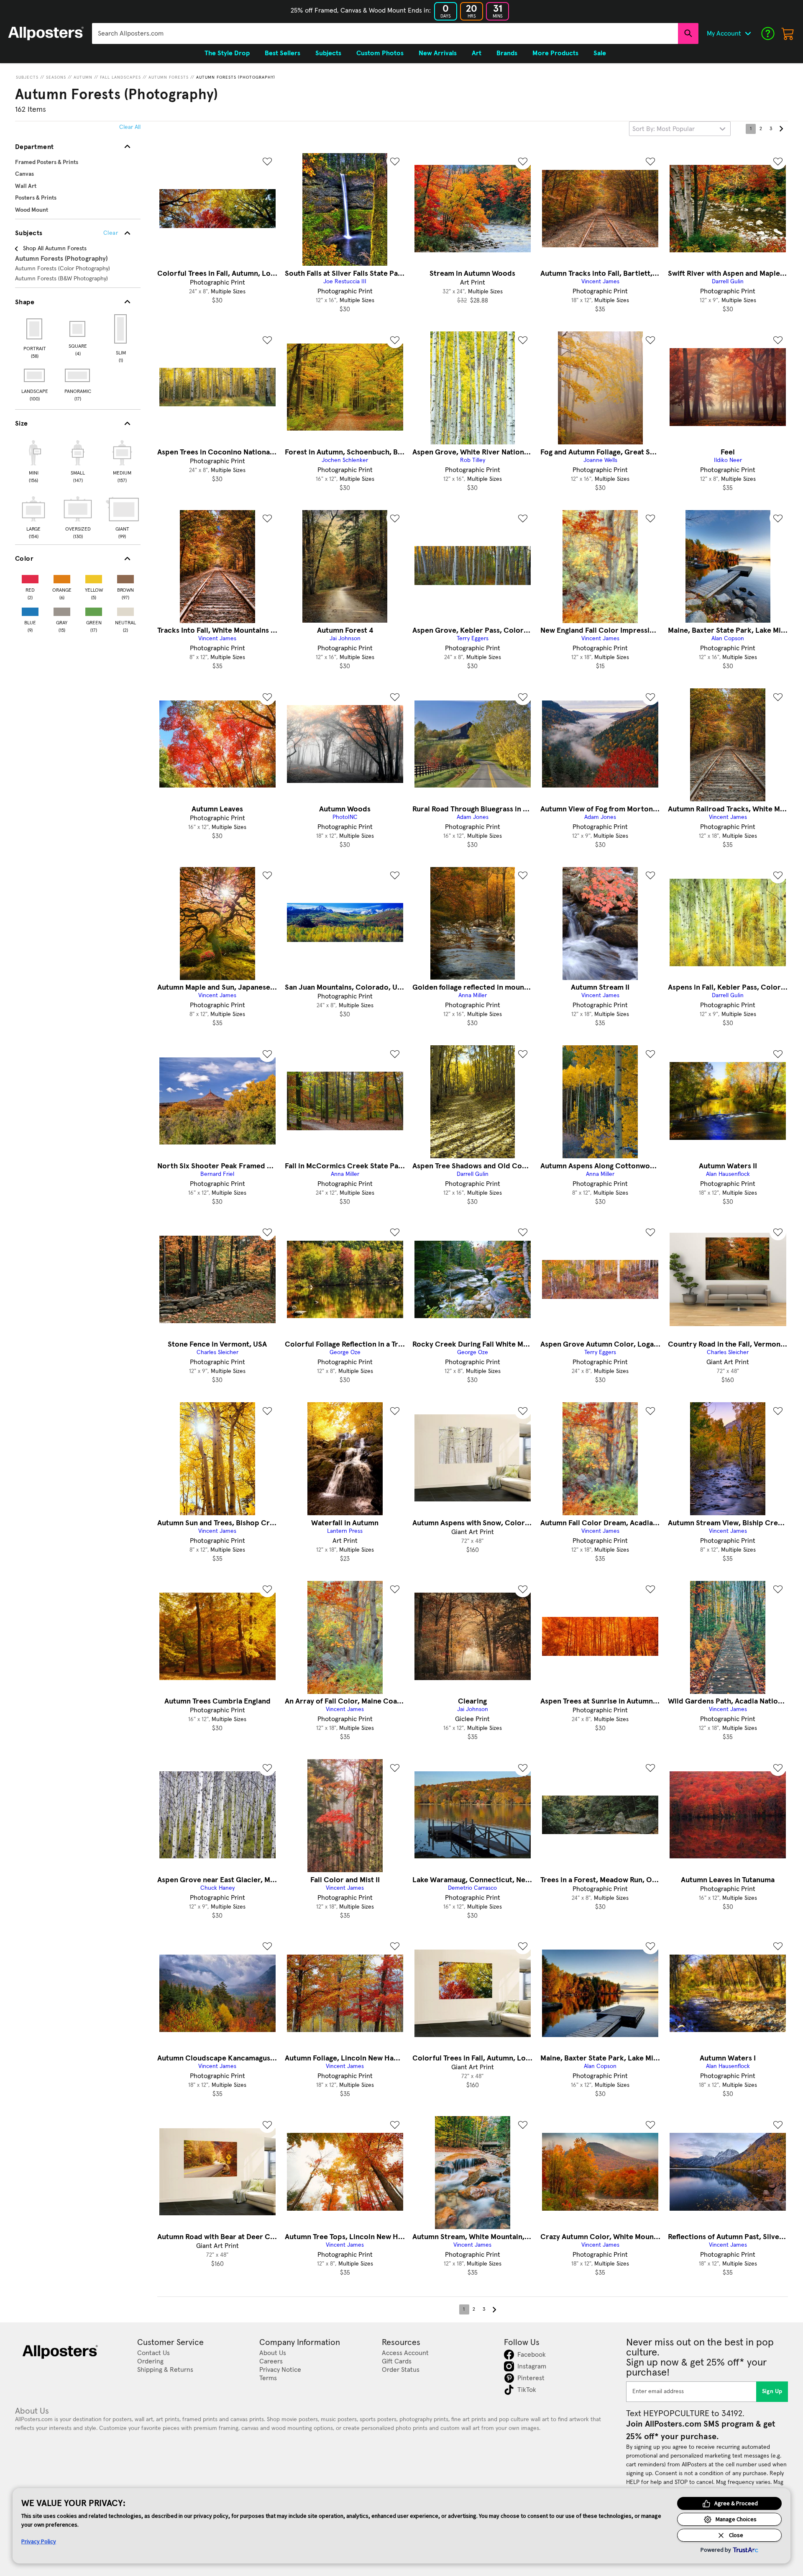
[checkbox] (33, 460)
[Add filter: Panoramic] (78, 375)
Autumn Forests (169, 77)
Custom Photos (380, 53)
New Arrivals (438, 53)
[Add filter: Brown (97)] (125, 577)
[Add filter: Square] (78, 329)
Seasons (56, 77)
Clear (111, 233)
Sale (600, 53)
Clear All (130, 127)
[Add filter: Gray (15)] (62, 610)
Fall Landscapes (120, 77)
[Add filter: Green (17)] (94, 610)
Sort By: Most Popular (664, 129)
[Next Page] (781, 129)
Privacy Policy (39, 2541)
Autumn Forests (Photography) (236, 77)
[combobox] (385, 33)
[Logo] (46, 33)
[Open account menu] (748, 33)
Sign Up (772, 2391)
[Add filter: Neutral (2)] (125, 610)
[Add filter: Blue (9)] (30, 610)
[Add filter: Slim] (121, 329)
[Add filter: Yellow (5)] (94, 577)
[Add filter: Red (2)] (30, 577)
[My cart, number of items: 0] (788, 33)
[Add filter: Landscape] (35, 375)
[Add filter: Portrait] (35, 329)
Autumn (83, 77)
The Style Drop (227, 53)
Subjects (27, 77)
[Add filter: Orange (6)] (62, 577)
